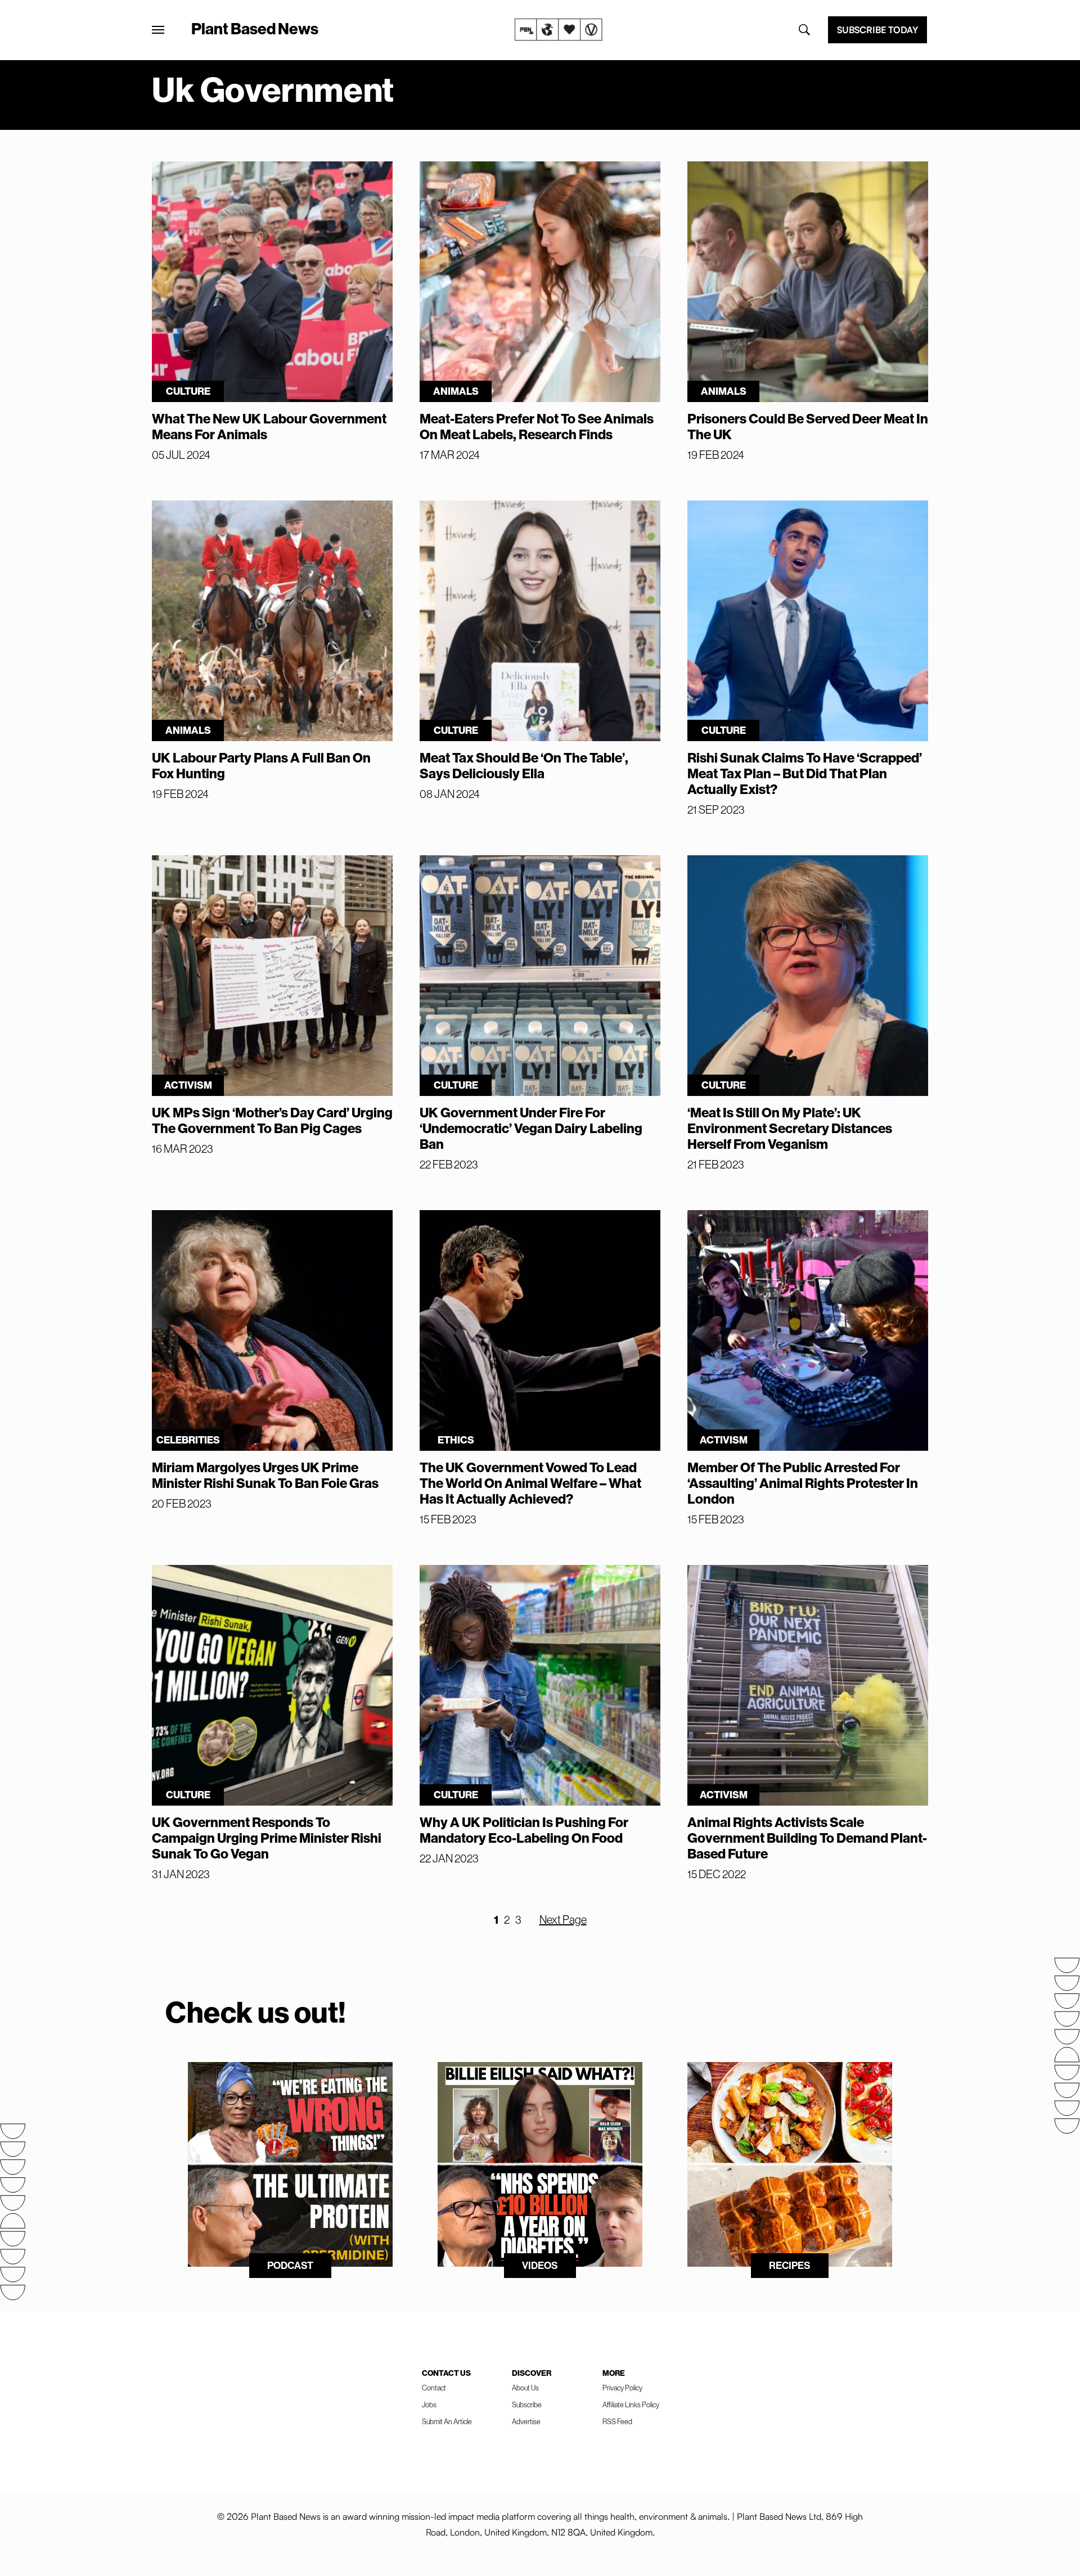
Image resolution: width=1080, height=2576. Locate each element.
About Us (525, 2388)
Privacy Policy (622, 2388)
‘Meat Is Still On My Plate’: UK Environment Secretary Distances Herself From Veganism (790, 1129)
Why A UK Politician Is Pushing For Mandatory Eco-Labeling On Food (524, 1830)
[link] (559, 30)
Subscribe (527, 2405)
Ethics (456, 1440)
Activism (188, 1085)
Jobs (429, 2405)
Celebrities (188, 1440)
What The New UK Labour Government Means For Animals (269, 427)
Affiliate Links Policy (631, 2405)
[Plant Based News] (158, 30)
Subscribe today (877, 30)
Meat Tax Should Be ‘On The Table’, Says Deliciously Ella (524, 766)
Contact (434, 2388)
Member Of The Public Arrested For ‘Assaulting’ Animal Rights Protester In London (803, 1483)
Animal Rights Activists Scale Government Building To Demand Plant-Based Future (807, 1838)
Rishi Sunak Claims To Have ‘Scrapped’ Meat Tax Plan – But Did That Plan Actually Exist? (805, 774)
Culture (188, 391)
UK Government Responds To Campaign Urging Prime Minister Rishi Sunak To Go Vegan (267, 1838)
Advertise (526, 2422)
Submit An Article (447, 2422)
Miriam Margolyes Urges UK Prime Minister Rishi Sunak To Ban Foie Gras (265, 1476)
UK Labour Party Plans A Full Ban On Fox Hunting (261, 766)
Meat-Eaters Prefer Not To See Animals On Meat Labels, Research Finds (537, 427)
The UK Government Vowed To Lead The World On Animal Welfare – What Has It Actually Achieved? (530, 1483)
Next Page (563, 1920)
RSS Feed (617, 2422)
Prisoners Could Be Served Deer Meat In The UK (808, 427)
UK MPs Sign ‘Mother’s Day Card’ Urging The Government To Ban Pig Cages (272, 1121)
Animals (456, 391)
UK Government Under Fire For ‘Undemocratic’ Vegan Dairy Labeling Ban (531, 1129)
